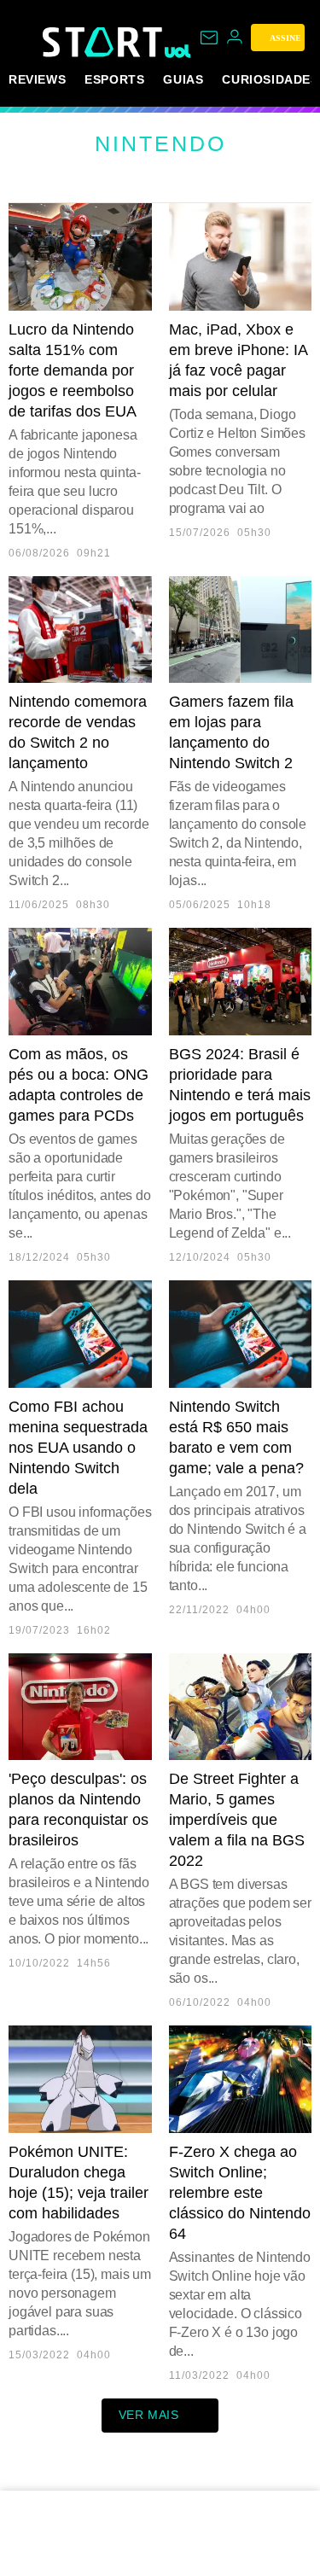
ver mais (149, 2415)
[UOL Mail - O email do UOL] (209, 38)
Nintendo (160, 143)
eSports (114, 79)
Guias (183, 79)
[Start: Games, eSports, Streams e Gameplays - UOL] (104, 42)
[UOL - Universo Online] (178, 51)
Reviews (37, 79)
